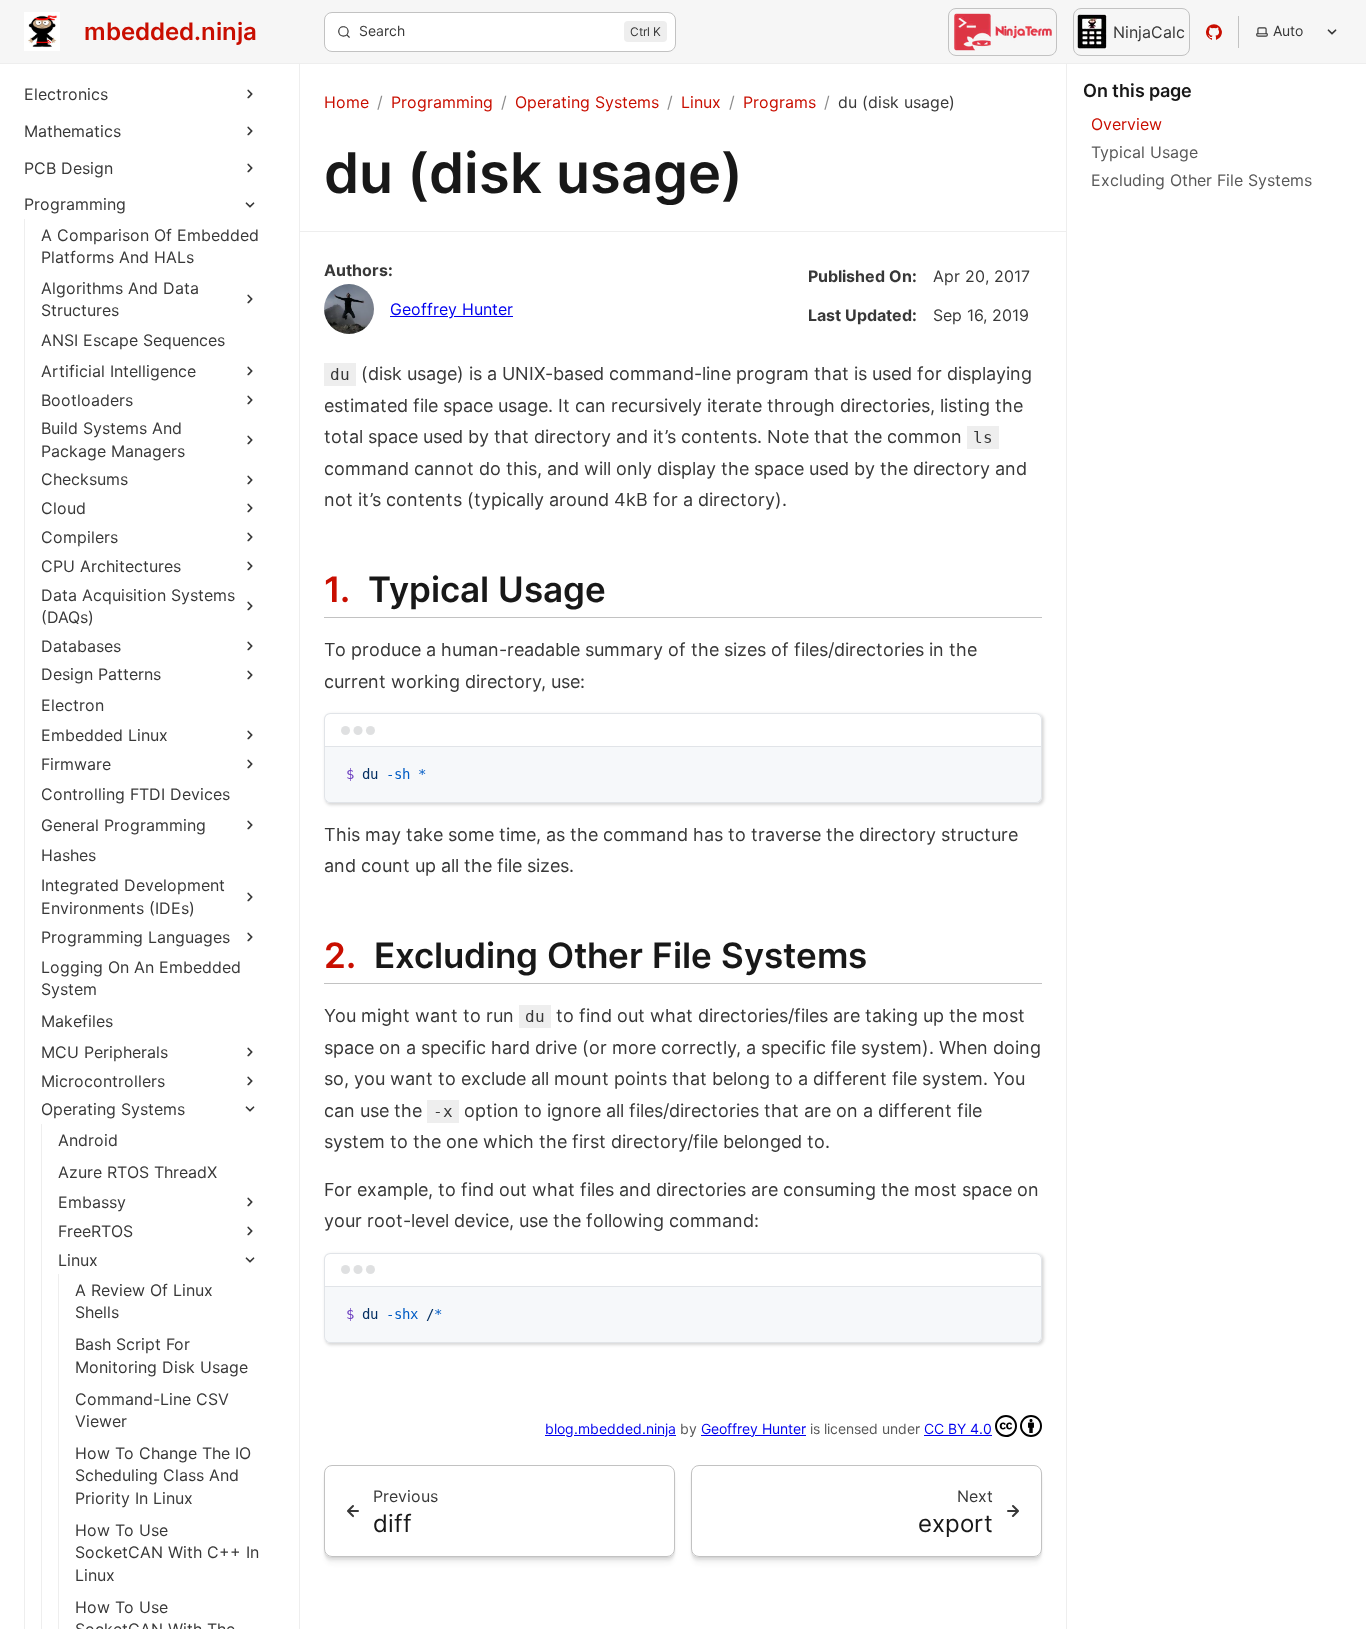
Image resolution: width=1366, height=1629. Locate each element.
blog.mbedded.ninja (610, 1428)
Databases (81, 646)
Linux (78, 1260)
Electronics (66, 94)
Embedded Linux (104, 735)
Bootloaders (87, 400)
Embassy (92, 1202)
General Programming (123, 825)
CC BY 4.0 (958, 1428)
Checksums (84, 479)
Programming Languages (135, 937)
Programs (779, 102)
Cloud (63, 508)
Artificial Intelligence (118, 371)
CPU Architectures (111, 566)
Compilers (79, 537)
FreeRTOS (95, 1231)
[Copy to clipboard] (1017, 771)
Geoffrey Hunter (451, 309)
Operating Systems (113, 1109)
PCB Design (68, 168)
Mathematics (72, 131)
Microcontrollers (103, 1081)
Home (346, 102)
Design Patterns (101, 674)
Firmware (76, 764)
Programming (75, 204)
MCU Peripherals (104, 1052)
